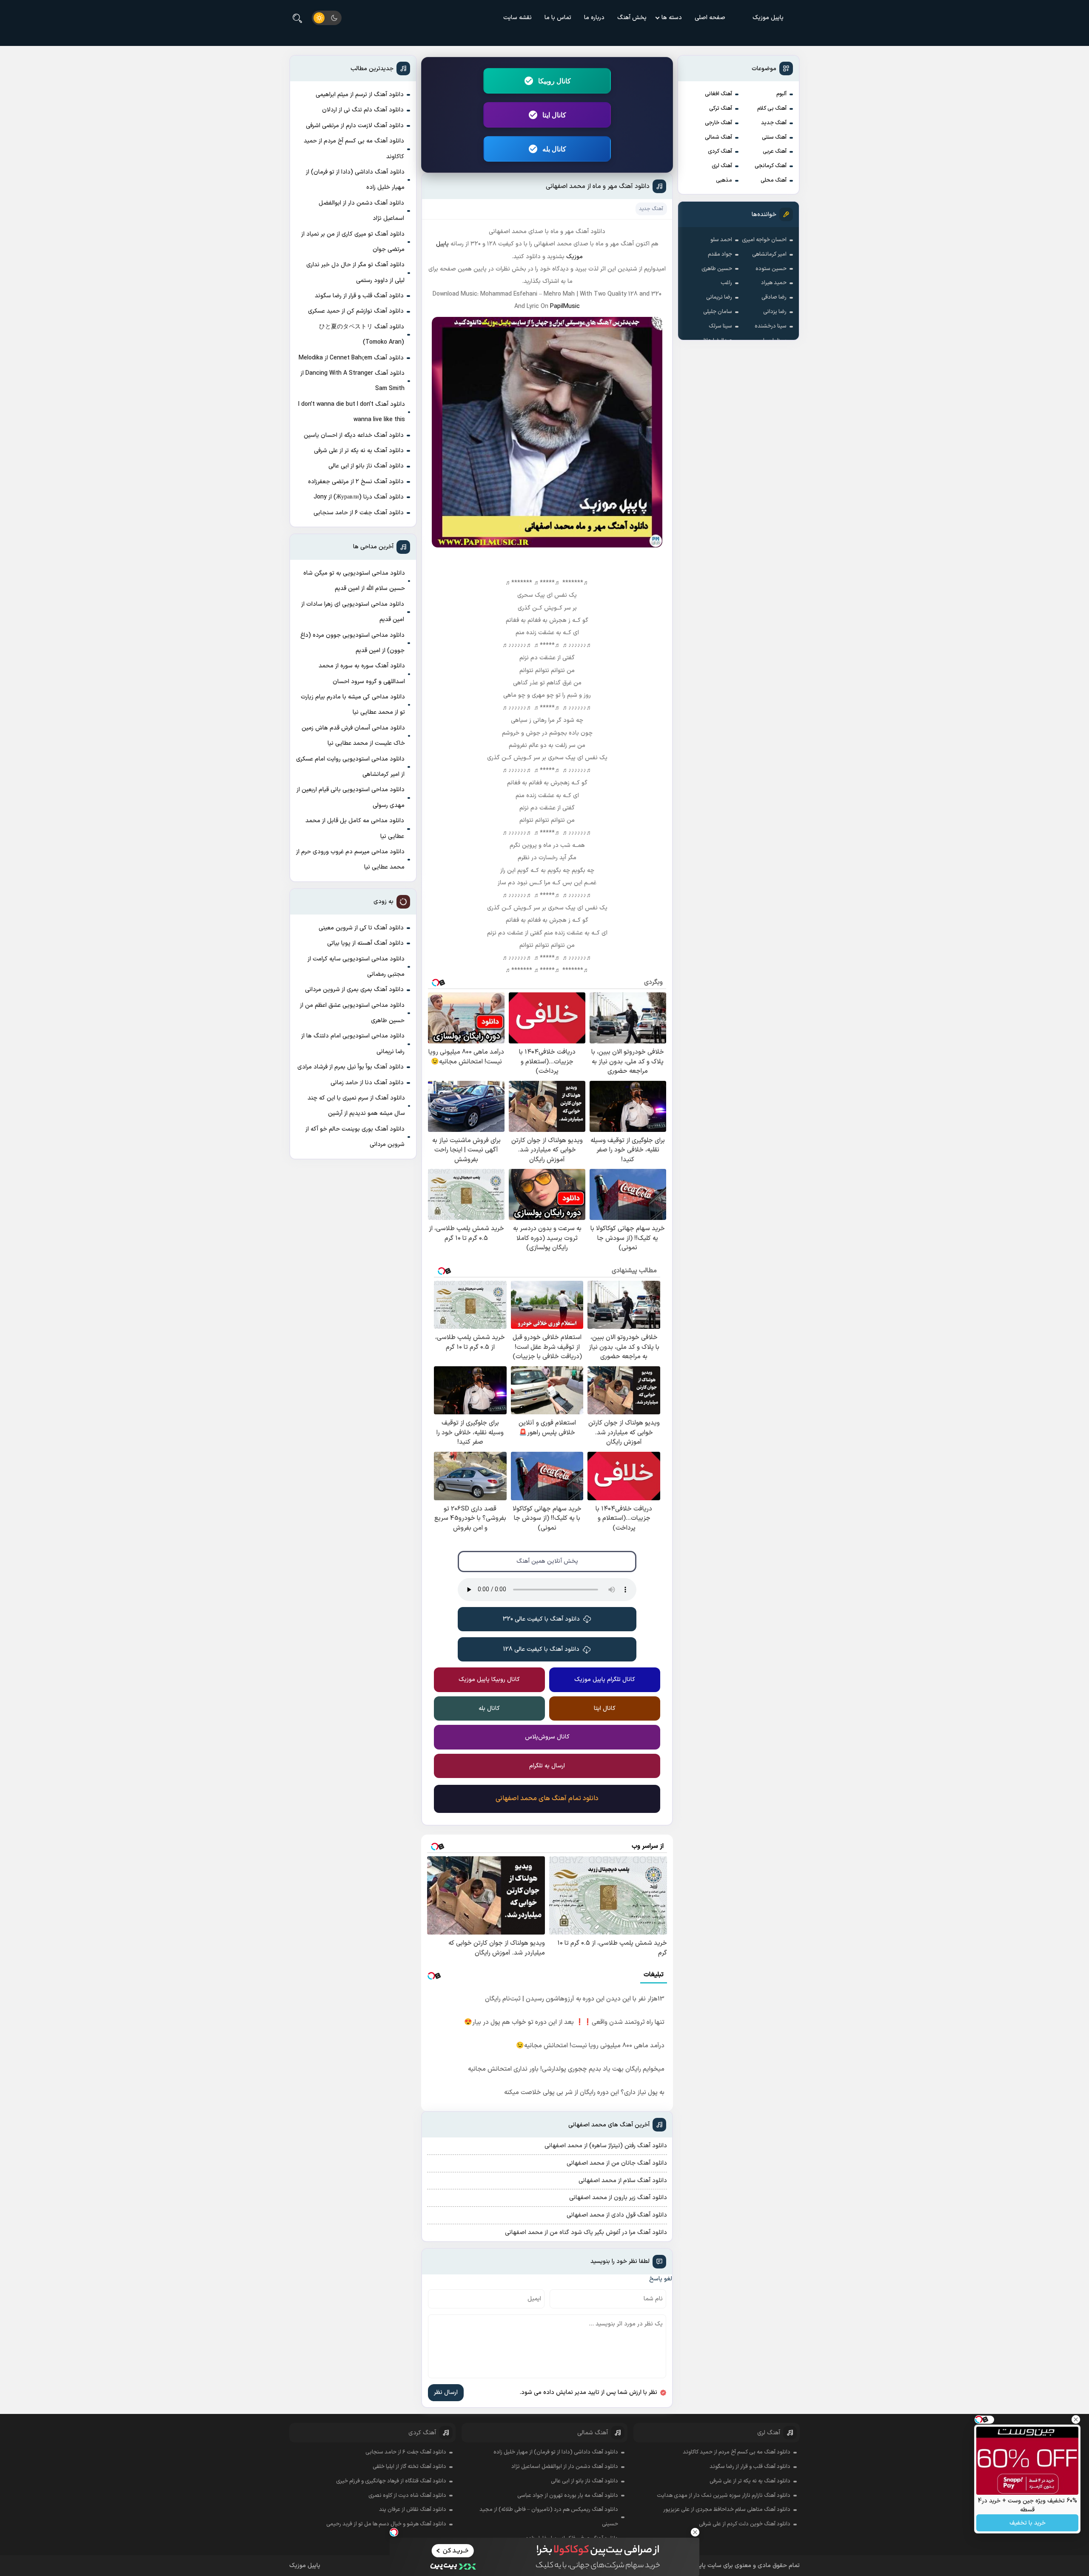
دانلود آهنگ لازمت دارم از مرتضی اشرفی (355, 126)
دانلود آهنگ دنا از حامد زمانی (367, 1083)
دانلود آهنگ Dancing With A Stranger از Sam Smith (352, 381)
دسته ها (672, 18)
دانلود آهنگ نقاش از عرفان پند (413, 2510)
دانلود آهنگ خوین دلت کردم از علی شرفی (745, 2524)
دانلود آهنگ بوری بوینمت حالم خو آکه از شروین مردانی (355, 1137)
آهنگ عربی (775, 151)
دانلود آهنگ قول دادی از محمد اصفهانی (617, 2215)
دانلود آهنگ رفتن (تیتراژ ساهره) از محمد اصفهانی (606, 2146)
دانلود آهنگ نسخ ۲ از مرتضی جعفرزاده (356, 482)
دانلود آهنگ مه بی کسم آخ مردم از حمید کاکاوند (354, 149)
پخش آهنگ (632, 18)
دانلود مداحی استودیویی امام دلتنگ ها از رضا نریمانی (353, 1044)
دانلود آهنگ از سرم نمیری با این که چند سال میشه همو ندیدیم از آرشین (356, 1106)
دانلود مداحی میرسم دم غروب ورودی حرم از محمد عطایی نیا (350, 859)
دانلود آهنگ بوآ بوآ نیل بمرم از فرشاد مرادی (351, 1067)
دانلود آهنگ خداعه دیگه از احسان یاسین (354, 435)
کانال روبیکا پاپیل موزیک (489, 1680)
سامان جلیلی (718, 312)
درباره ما (594, 18)
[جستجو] (297, 18)
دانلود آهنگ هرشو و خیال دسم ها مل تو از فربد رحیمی (386, 2524)
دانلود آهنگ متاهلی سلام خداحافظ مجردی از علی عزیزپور (727, 2510)
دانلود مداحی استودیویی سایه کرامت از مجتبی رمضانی (356, 967)
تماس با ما (558, 18)
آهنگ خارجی (718, 123)
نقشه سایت (517, 18)
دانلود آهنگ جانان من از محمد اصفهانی (617, 2163)
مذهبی (724, 180)
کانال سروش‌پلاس (547, 1737)
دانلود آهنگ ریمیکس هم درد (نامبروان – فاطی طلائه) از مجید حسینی (549, 2517)
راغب (726, 283)
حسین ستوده (771, 269)
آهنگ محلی (774, 180)
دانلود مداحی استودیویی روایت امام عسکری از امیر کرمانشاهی (350, 767)
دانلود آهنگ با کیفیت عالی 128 (541, 1649)
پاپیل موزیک (768, 18)
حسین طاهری (717, 269)
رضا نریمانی (719, 297)
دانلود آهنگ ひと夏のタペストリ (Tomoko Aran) (362, 335)
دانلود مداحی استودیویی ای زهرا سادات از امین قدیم (353, 612)
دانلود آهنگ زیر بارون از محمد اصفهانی (618, 2198)
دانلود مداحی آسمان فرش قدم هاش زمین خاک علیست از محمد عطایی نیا (353, 736)
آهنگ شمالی (718, 137)
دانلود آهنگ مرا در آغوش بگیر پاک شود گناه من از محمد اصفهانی (586, 2233)
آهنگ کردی (720, 151)
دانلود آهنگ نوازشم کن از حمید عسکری (356, 311)
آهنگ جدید (774, 123)
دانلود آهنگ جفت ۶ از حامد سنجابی (359, 513)
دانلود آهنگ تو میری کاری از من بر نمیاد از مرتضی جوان (353, 242)
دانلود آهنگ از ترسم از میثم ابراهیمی (360, 95)
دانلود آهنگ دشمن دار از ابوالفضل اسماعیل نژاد (361, 211)
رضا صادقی (774, 297)
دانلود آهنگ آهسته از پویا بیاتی (365, 943)
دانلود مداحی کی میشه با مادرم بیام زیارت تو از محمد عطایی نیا (353, 705)
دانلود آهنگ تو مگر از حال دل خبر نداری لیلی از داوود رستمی (355, 272)
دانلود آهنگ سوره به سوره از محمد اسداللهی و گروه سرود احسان (362, 674)
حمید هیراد (774, 283)
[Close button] (695, 2532)
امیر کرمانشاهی (769, 254)
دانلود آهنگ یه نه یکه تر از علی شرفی (359, 451)
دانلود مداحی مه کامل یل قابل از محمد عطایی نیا (355, 828)
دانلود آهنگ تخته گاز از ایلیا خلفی (409, 2467)
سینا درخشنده (771, 326)
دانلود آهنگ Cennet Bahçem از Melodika (351, 358)
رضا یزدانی (775, 312)
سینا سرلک (720, 326)
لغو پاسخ (661, 2279)
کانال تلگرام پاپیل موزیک (605, 1680)
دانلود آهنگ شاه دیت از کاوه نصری (407, 2496)
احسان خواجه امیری (764, 240)
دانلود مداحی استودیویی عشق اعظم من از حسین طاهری (352, 1013)
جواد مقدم (720, 254)
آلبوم (781, 94)
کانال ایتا (554, 115)
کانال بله (554, 149)
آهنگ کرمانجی (771, 166)
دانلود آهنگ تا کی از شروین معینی (361, 928)
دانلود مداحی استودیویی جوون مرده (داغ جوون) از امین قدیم (352, 643)
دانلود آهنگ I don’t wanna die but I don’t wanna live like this (352, 412)
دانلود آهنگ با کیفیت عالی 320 (541, 1619)
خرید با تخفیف (1028, 2523)
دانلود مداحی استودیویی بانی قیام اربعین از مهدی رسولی (351, 797)
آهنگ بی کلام (772, 108)
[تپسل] (394, 2532)
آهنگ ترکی (721, 108)
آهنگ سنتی (774, 137)
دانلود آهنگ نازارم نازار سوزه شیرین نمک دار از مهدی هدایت (724, 2496)
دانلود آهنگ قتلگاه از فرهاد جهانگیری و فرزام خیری (391, 2481)
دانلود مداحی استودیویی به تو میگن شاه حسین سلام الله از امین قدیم (354, 581)
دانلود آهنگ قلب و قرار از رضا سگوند (359, 296)
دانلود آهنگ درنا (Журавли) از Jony (359, 497)
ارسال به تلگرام (547, 1766)
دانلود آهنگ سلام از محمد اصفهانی (623, 2181)
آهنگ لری (722, 166)
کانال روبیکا (554, 81)
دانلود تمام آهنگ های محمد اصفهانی (547, 1798)
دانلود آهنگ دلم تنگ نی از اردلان (363, 110)
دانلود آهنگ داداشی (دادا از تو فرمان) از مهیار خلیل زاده (355, 180)
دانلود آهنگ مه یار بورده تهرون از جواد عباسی (568, 2496)
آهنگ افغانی (718, 94)
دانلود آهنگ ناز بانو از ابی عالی (366, 466)
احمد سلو (721, 240)
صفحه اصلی (710, 18)
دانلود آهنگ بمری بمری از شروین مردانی (354, 990)
